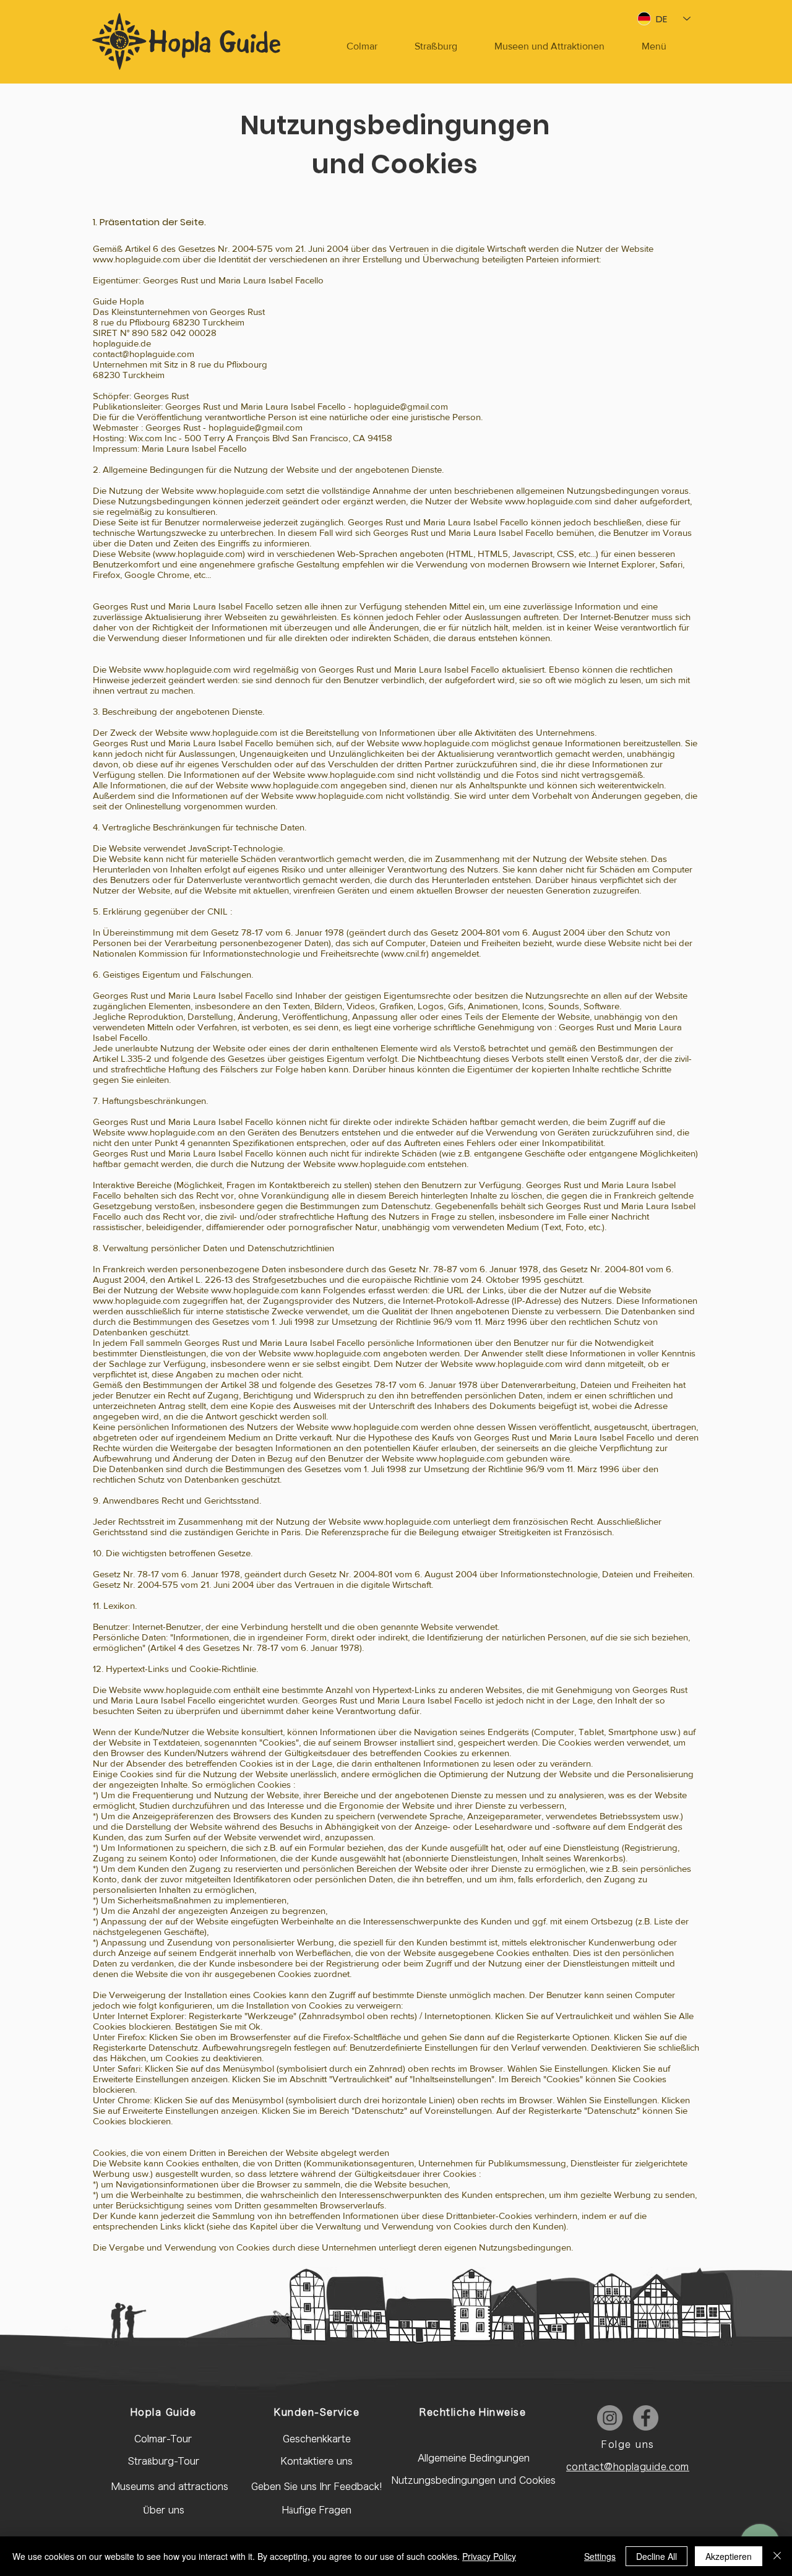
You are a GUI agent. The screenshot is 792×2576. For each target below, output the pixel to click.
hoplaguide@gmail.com (401, 406)
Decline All (656, 2556)
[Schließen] (777, 2556)
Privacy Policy (489, 2556)
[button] (654, 46)
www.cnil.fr (405, 953)
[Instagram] (610, 2418)
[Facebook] (646, 2418)
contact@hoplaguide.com (144, 354)
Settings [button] (600, 2556)
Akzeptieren (729, 2556)
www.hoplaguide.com (136, 259)
